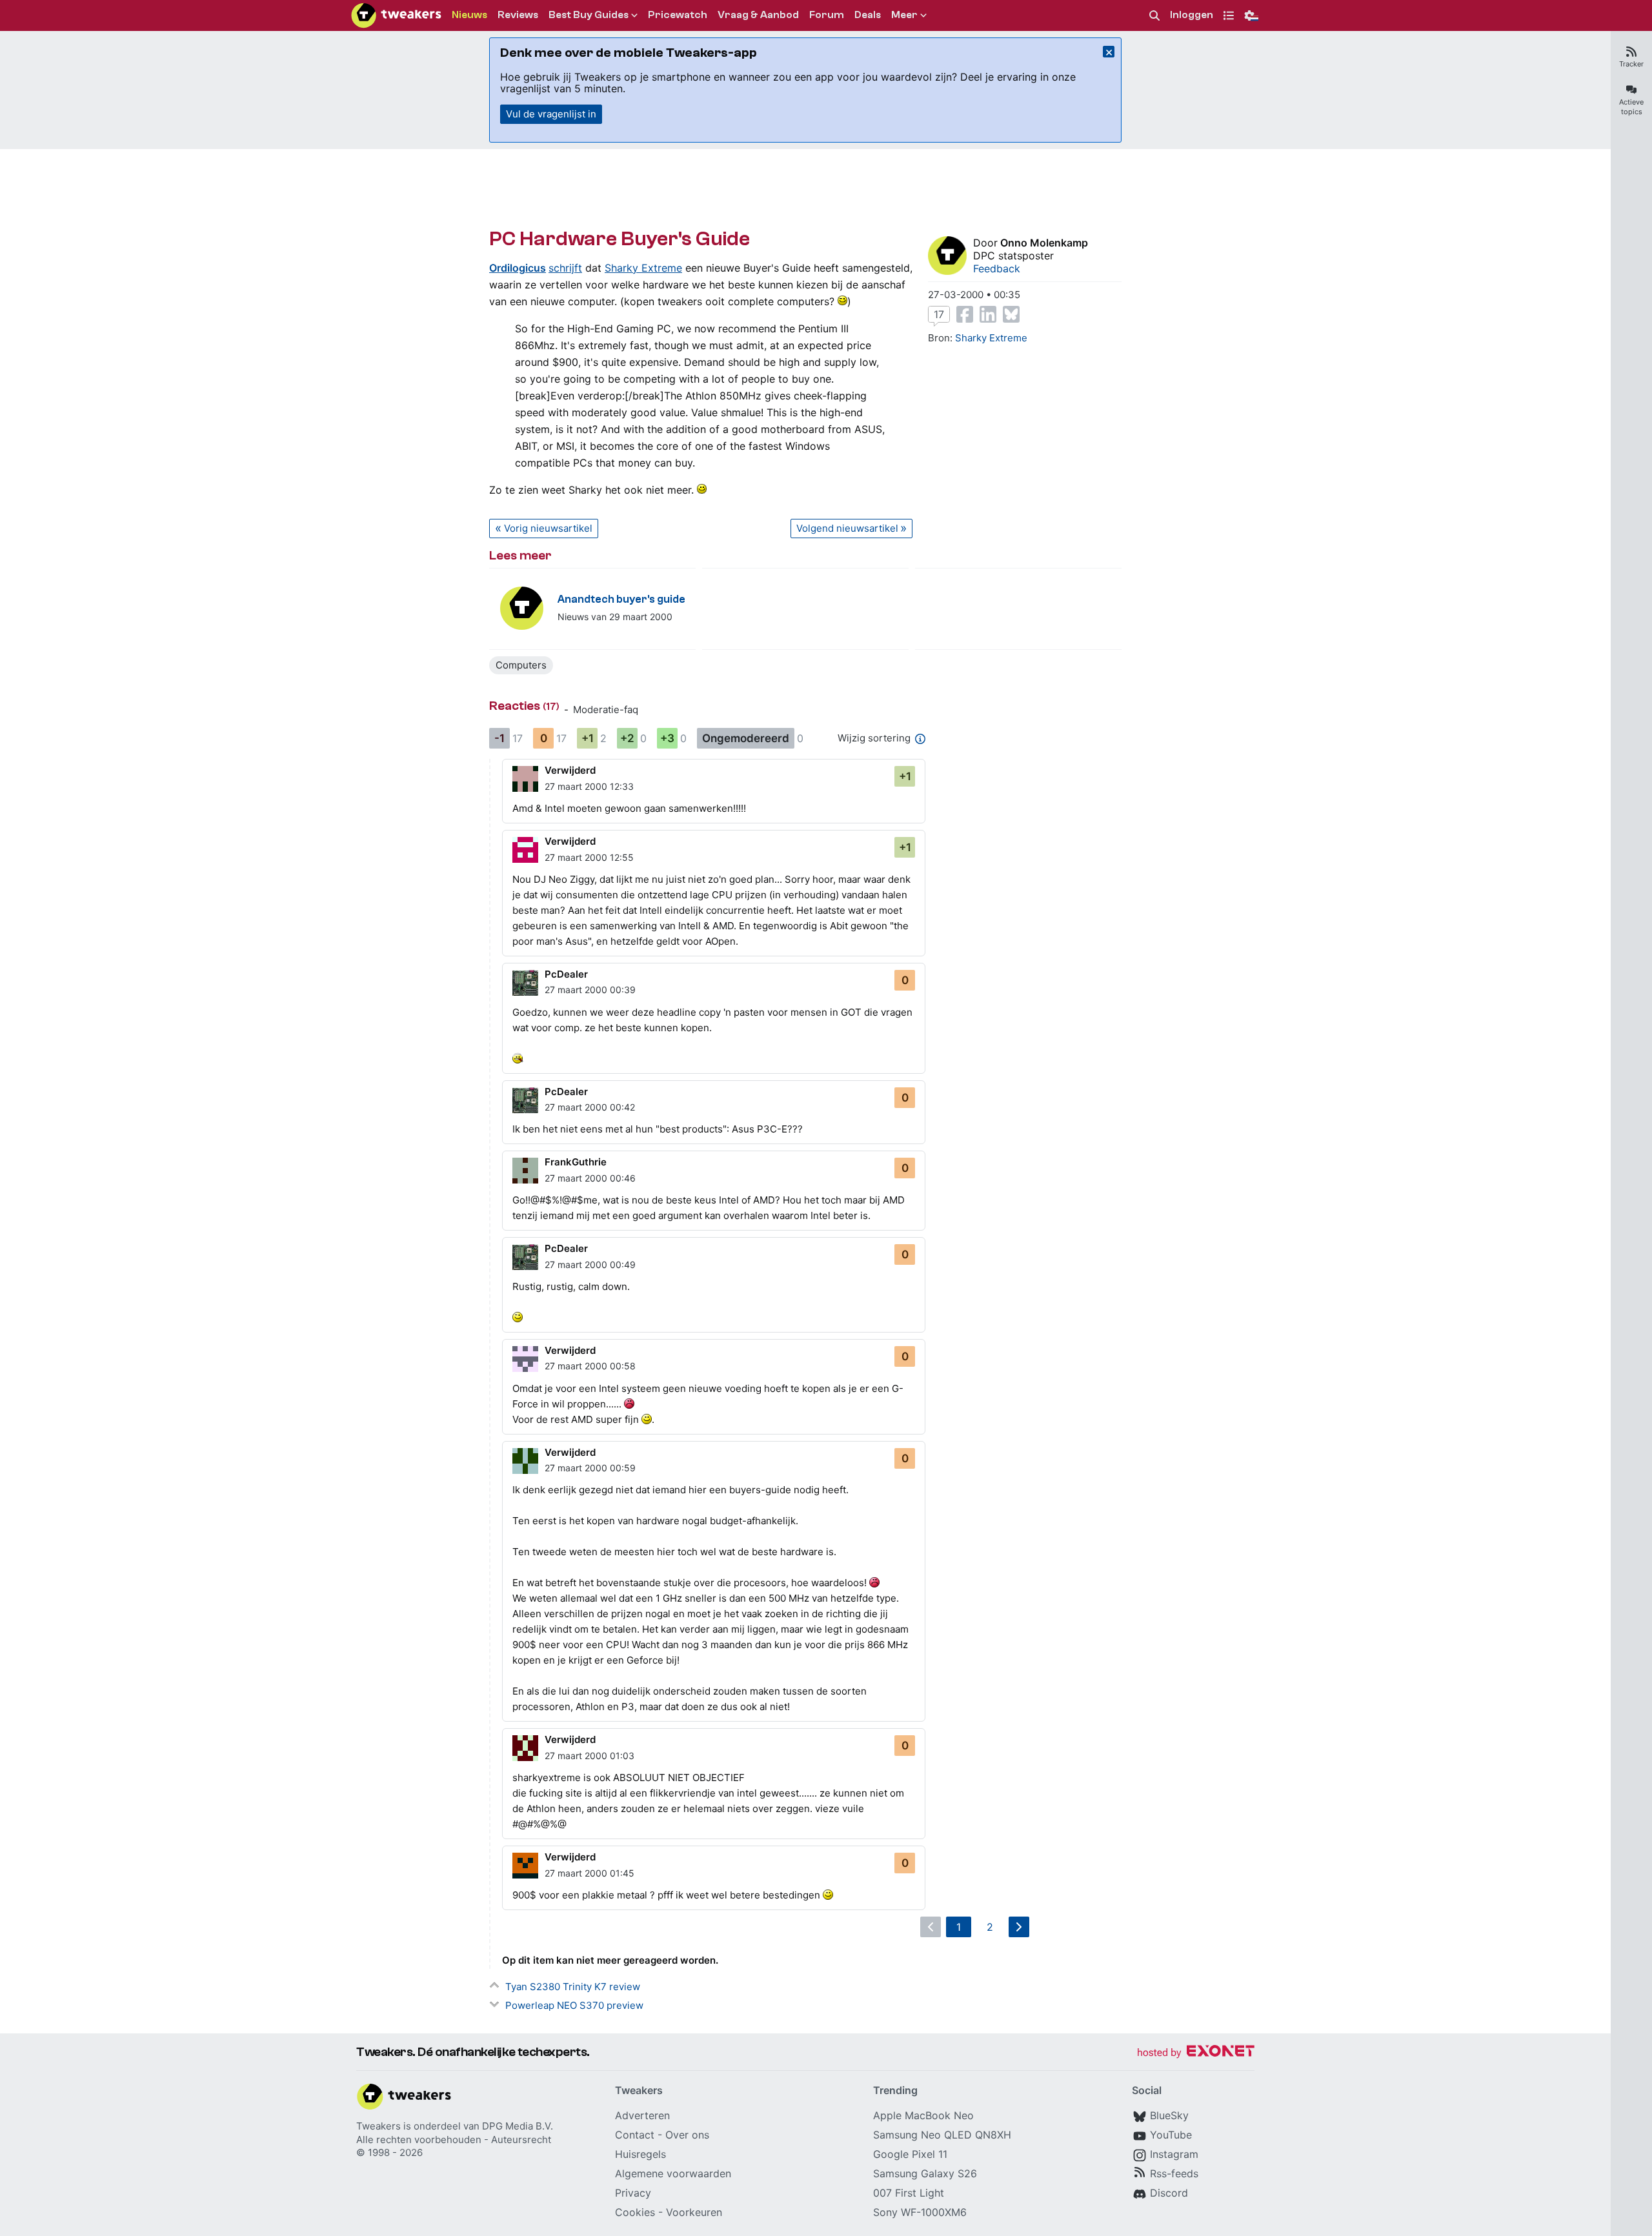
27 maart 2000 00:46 (590, 1178)
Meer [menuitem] (904, 15)
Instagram (1174, 2154)
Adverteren (642, 2115)
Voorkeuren (694, 2212)
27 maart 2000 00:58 (590, 1366)
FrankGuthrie (576, 1162)
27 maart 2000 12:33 (589, 786)
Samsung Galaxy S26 (925, 2173)
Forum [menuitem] (827, 15)
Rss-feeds (1174, 2173)
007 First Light (909, 2193)
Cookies (635, 2212)
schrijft (565, 268)
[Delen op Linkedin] (988, 314)
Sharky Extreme (643, 268)
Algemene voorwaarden (673, 2173)
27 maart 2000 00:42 (590, 1107)
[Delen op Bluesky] (1011, 314)
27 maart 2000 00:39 (590, 990)
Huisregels (640, 2154)
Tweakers (378, 2126)
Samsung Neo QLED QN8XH (942, 2135)
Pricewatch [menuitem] (678, 15)
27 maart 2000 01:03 (589, 1756)
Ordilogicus (518, 268)
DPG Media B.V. (518, 2126)
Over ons (687, 2135)
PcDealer (566, 974)
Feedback (997, 268)
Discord (1169, 2193)
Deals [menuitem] (868, 15)
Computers (521, 665)
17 (939, 314)
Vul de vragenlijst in (551, 114)
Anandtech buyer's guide (621, 599)
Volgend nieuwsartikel (847, 528)
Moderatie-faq (606, 710)
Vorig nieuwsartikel (548, 528)
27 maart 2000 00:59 (590, 1468)
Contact (635, 2135)
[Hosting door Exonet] (1196, 2053)
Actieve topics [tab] (1631, 107)
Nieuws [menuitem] (469, 15)
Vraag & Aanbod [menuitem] (758, 15)
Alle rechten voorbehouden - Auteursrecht (454, 2140)
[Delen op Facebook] (965, 314)
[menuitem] (1154, 16)
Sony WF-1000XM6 (920, 2212)
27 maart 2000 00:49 (590, 1264)
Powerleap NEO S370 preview (574, 2005)
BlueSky (1169, 2115)
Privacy (633, 2193)
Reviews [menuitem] (518, 15)
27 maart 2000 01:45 (589, 1873)
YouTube (1171, 2135)
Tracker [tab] (1631, 64)
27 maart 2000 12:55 (589, 857)
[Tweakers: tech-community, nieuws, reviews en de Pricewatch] (396, 15)
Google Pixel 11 (910, 2154)
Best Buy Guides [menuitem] (589, 15)
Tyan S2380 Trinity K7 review (573, 1987)
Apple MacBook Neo (923, 2115)
